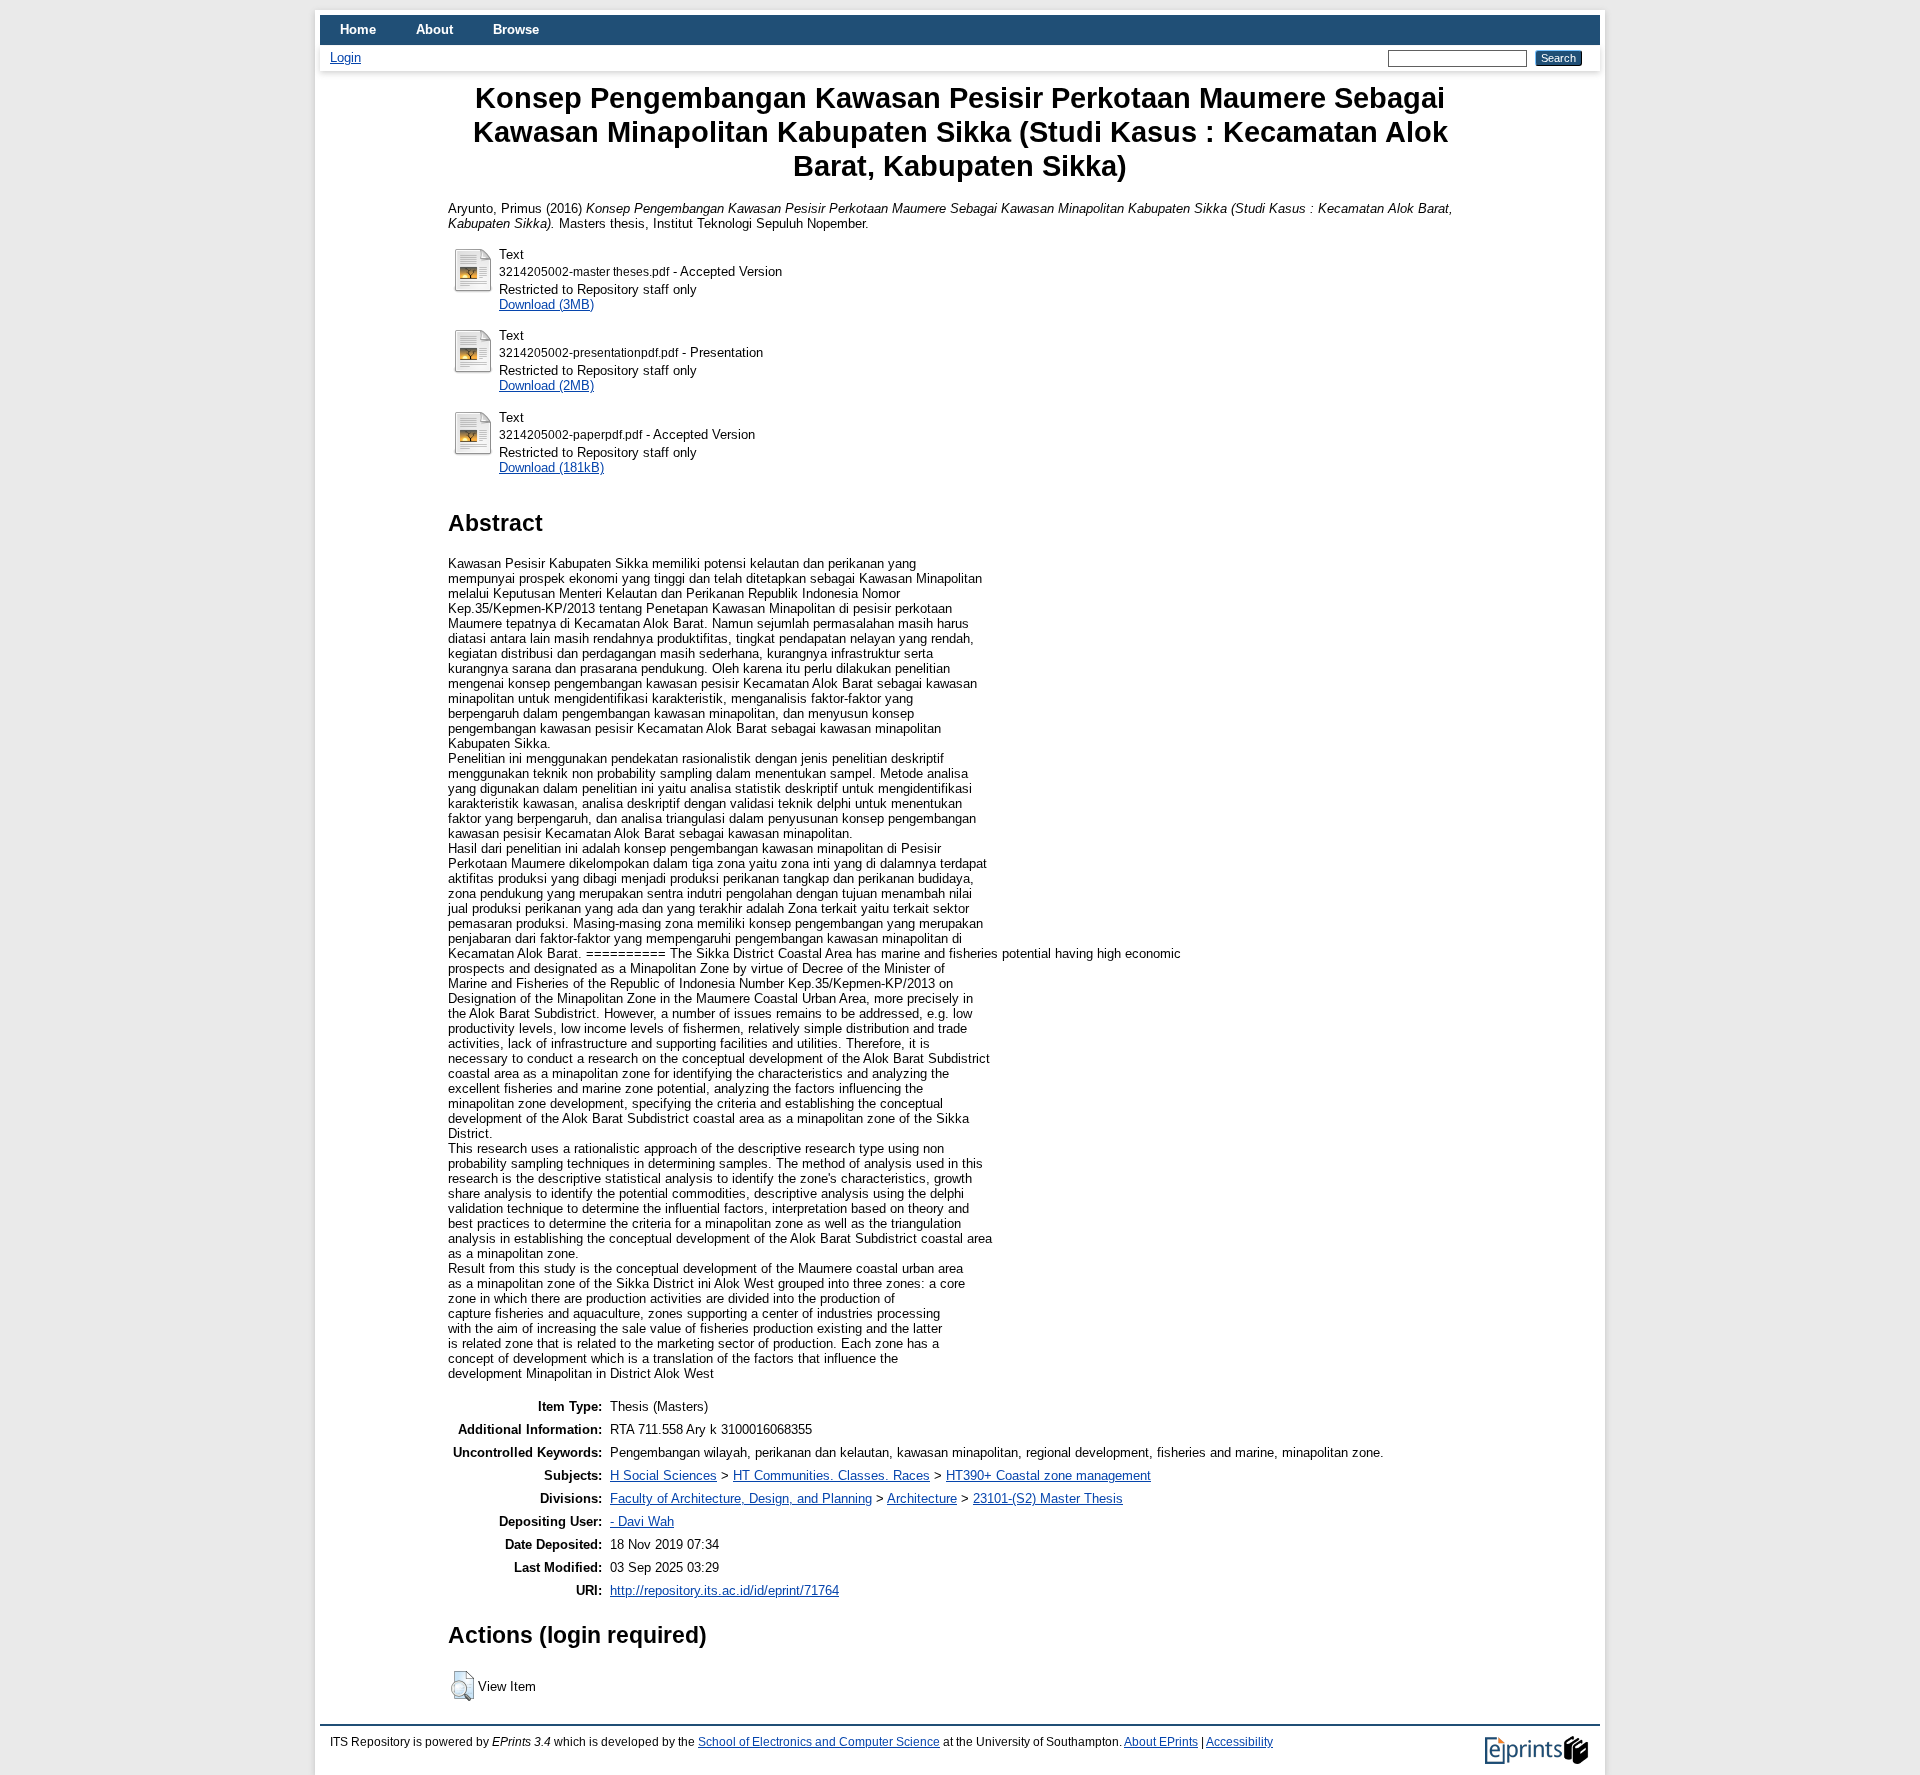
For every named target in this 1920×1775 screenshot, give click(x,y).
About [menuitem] (434, 29)
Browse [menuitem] (516, 29)
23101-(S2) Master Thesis (1048, 1498)
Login (345, 57)
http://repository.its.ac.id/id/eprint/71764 (724, 1590)
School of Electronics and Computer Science (819, 1742)
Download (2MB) (546, 385)
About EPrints (1161, 1742)
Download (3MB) (546, 304)
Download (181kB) (551, 467)
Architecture (922, 1498)
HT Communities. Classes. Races (831, 1475)
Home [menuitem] (358, 29)
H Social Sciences (663, 1475)
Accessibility (1239, 1742)
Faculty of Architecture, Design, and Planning (741, 1498)
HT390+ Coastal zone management (1048, 1475)
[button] (462, 1686)
